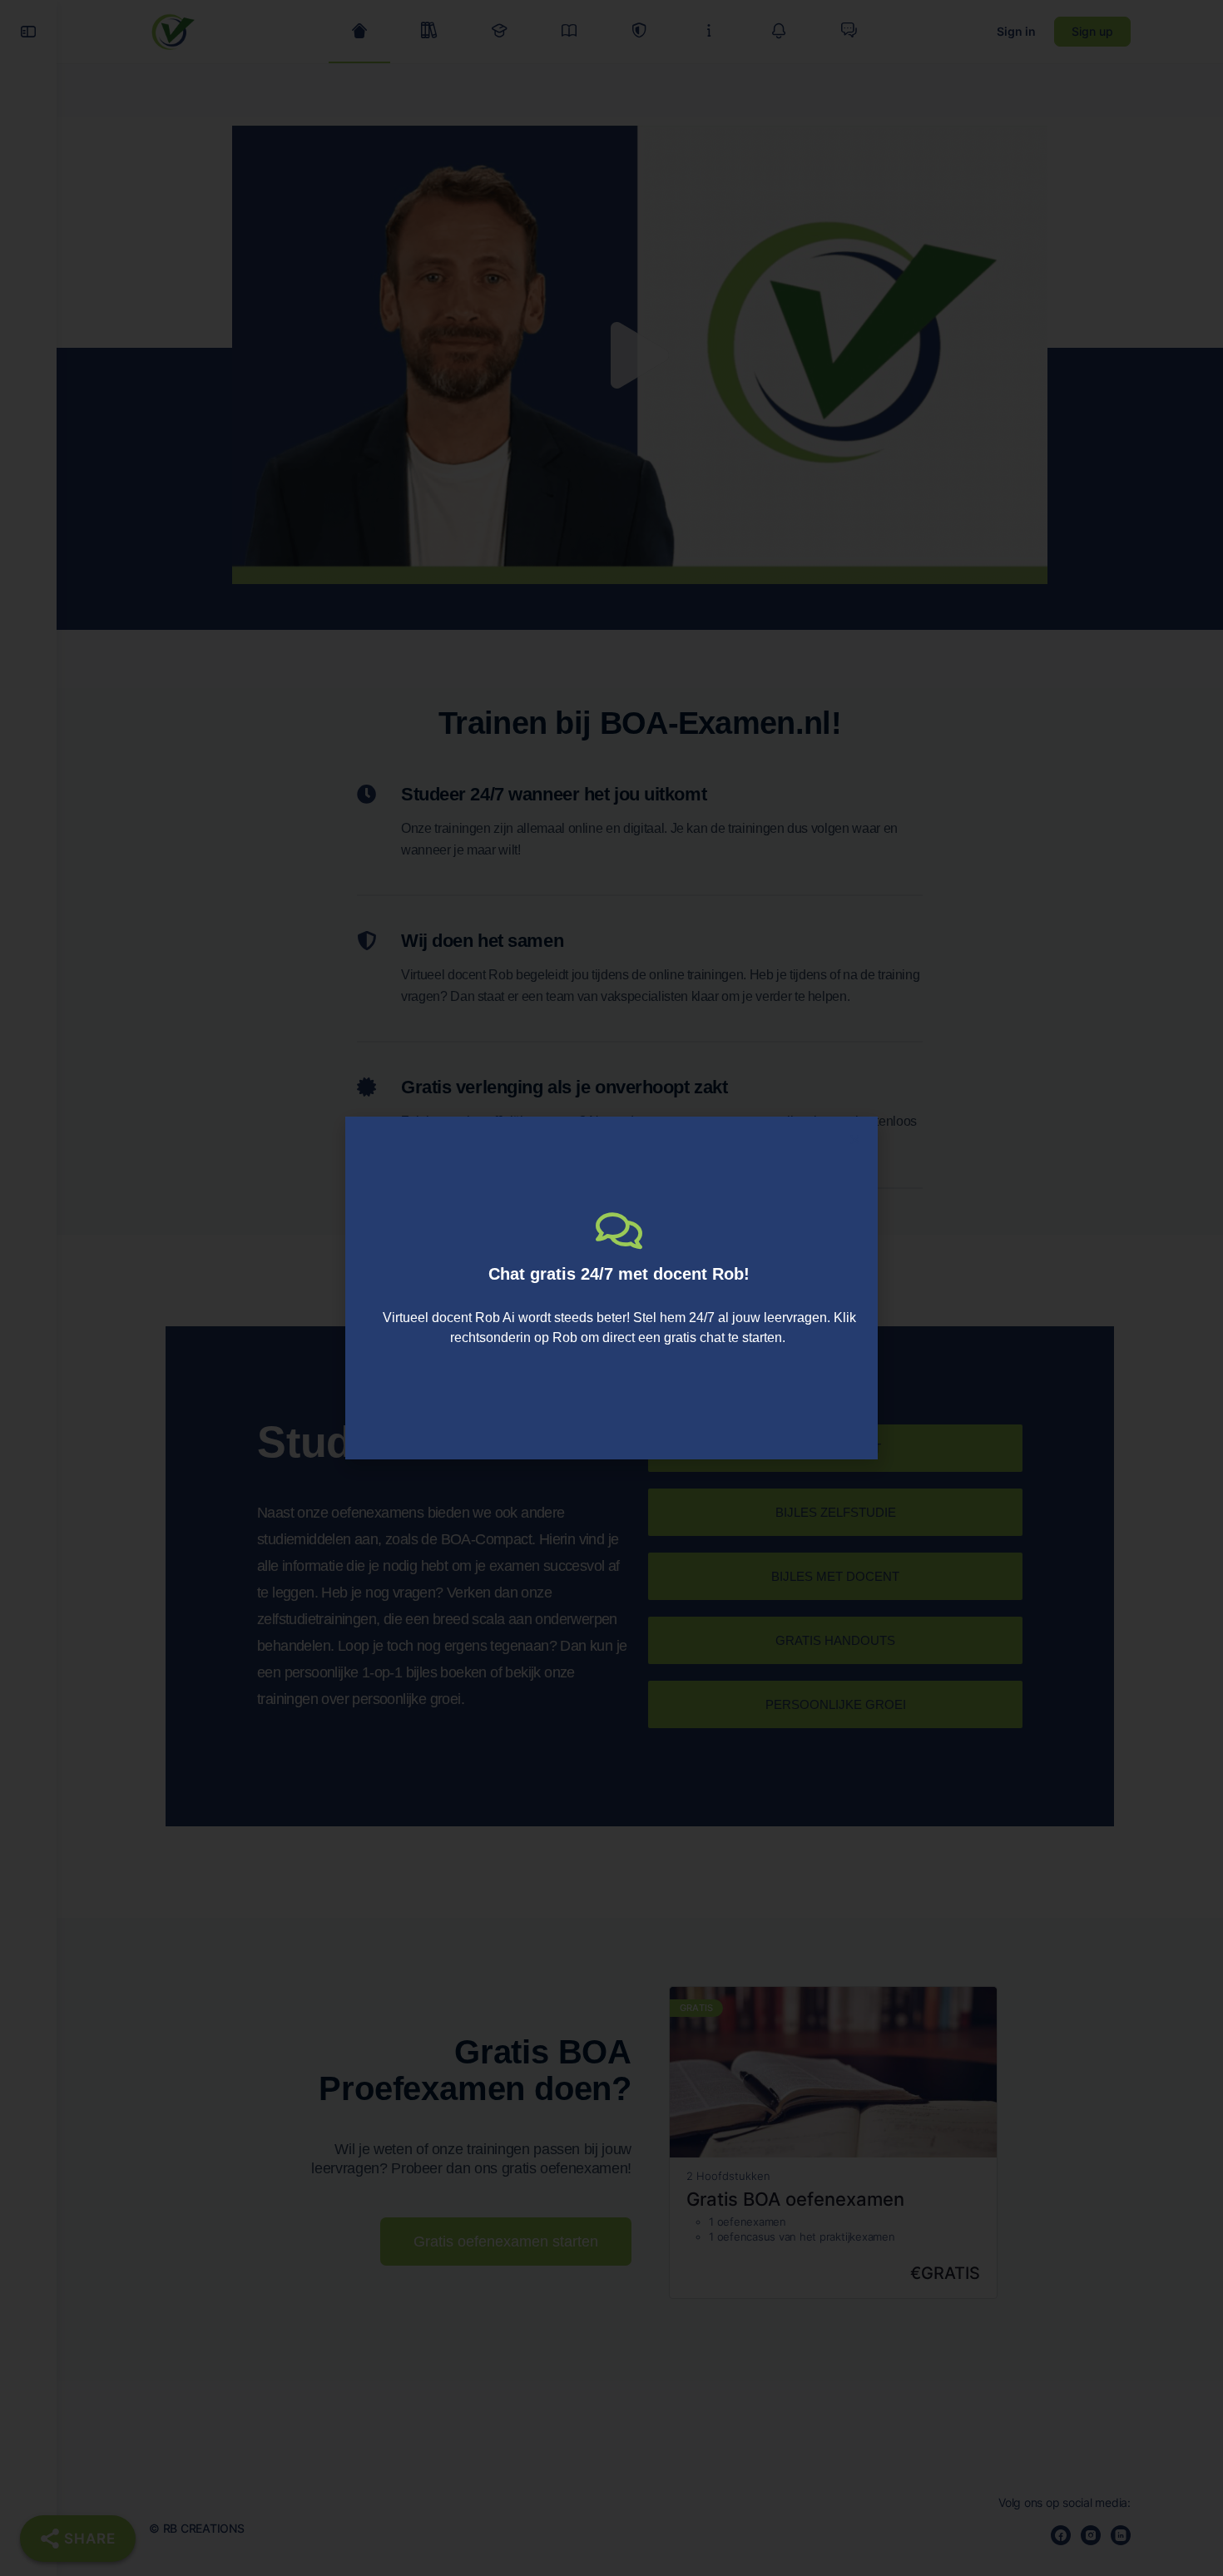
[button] (855, 1139)
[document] (611, 1288)
